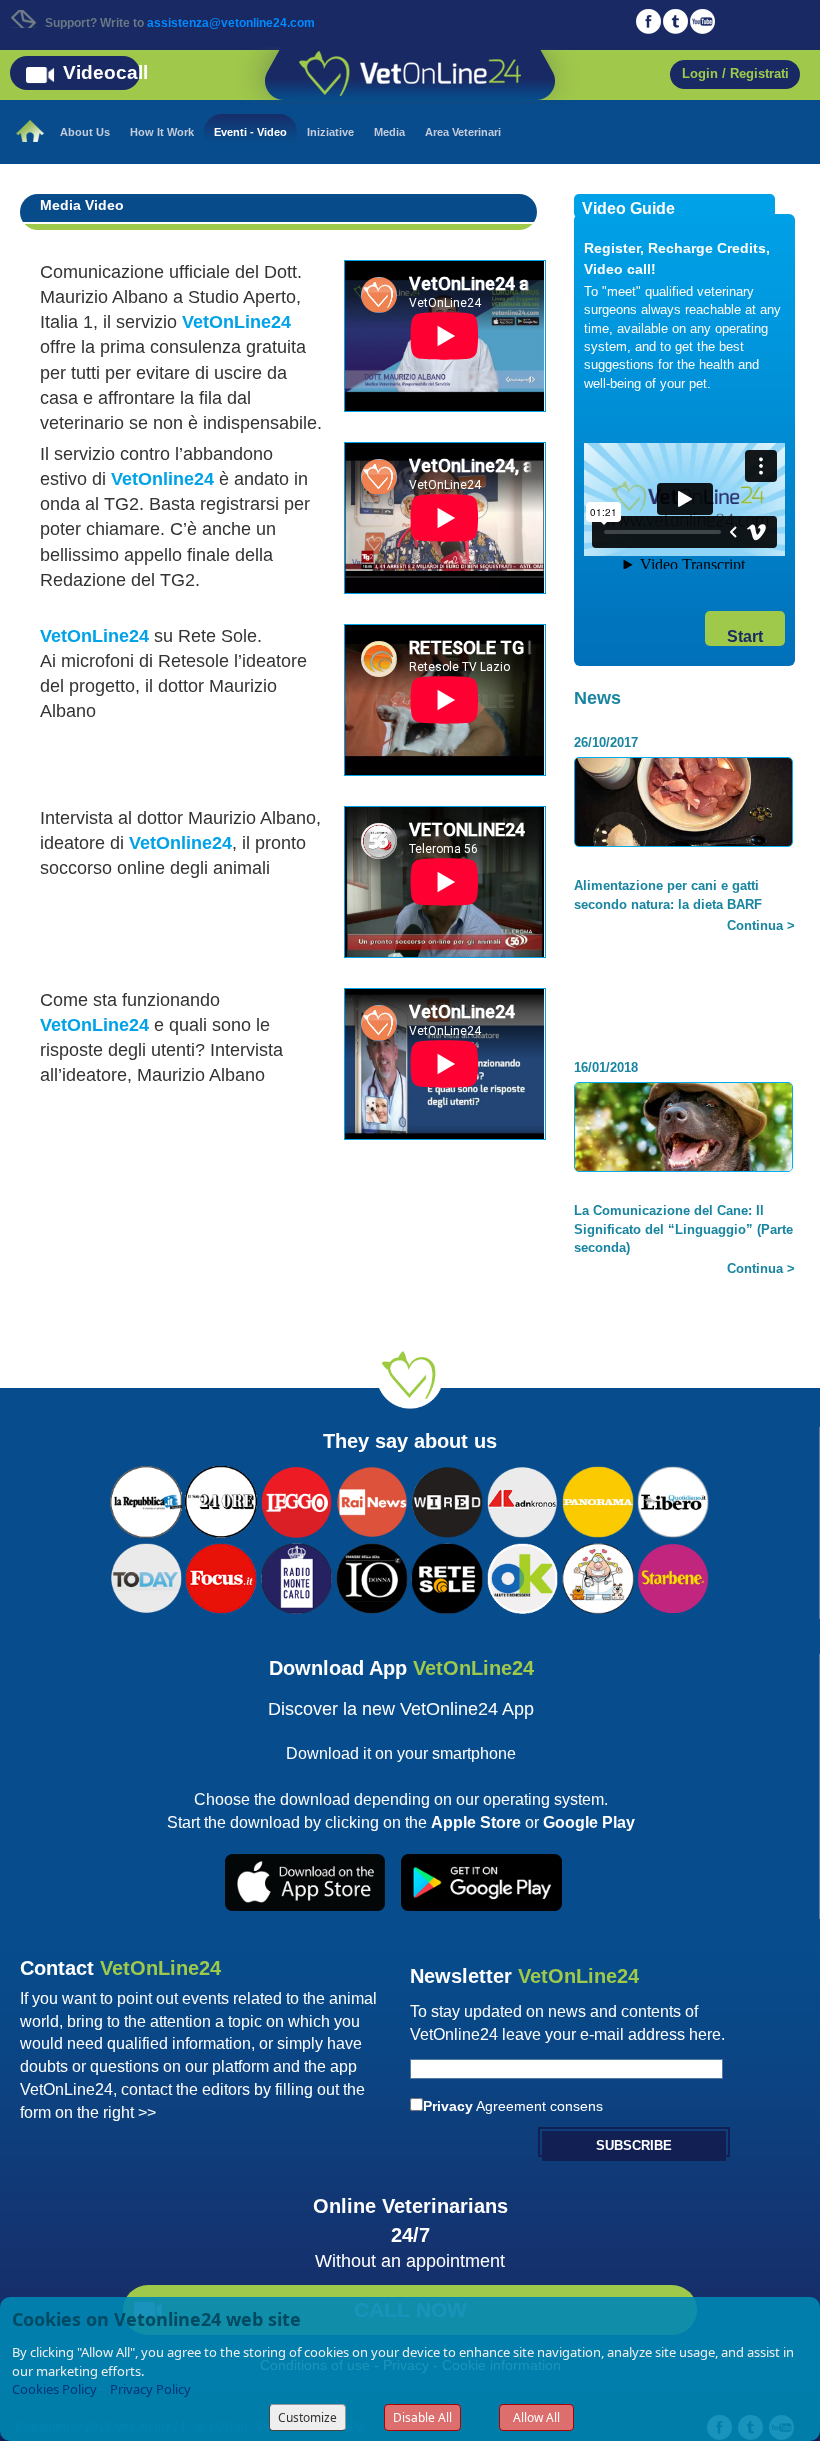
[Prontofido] (297, 1576)
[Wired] (447, 1500)
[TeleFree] (598, 1576)
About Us (85, 132)
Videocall (105, 72)
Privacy (448, 2106)
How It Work (162, 132)
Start (745, 636)
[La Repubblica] (146, 1500)
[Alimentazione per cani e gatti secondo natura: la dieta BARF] (683, 805)
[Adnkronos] (523, 1500)
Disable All (422, 2417)
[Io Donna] (372, 1576)
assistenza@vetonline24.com (231, 23)
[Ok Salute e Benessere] (523, 1576)
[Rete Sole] (447, 1576)
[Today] (146, 1576)
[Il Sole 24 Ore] (221, 1500)
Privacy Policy (150, 2389)
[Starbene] (673, 1576)
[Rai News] (372, 1500)
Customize (307, 2417)
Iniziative (330, 132)
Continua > (761, 918)
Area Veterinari (463, 132)
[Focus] (221, 1576)
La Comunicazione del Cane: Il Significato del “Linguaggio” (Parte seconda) (683, 1222)
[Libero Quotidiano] (673, 1500)
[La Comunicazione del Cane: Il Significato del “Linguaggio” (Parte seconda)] (683, 1130)
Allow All (536, 2417)
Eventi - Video (250, 132)
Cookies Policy (54, 2389)
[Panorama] (598, 1500)
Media (389, 132)
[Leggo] (297, 1500)
